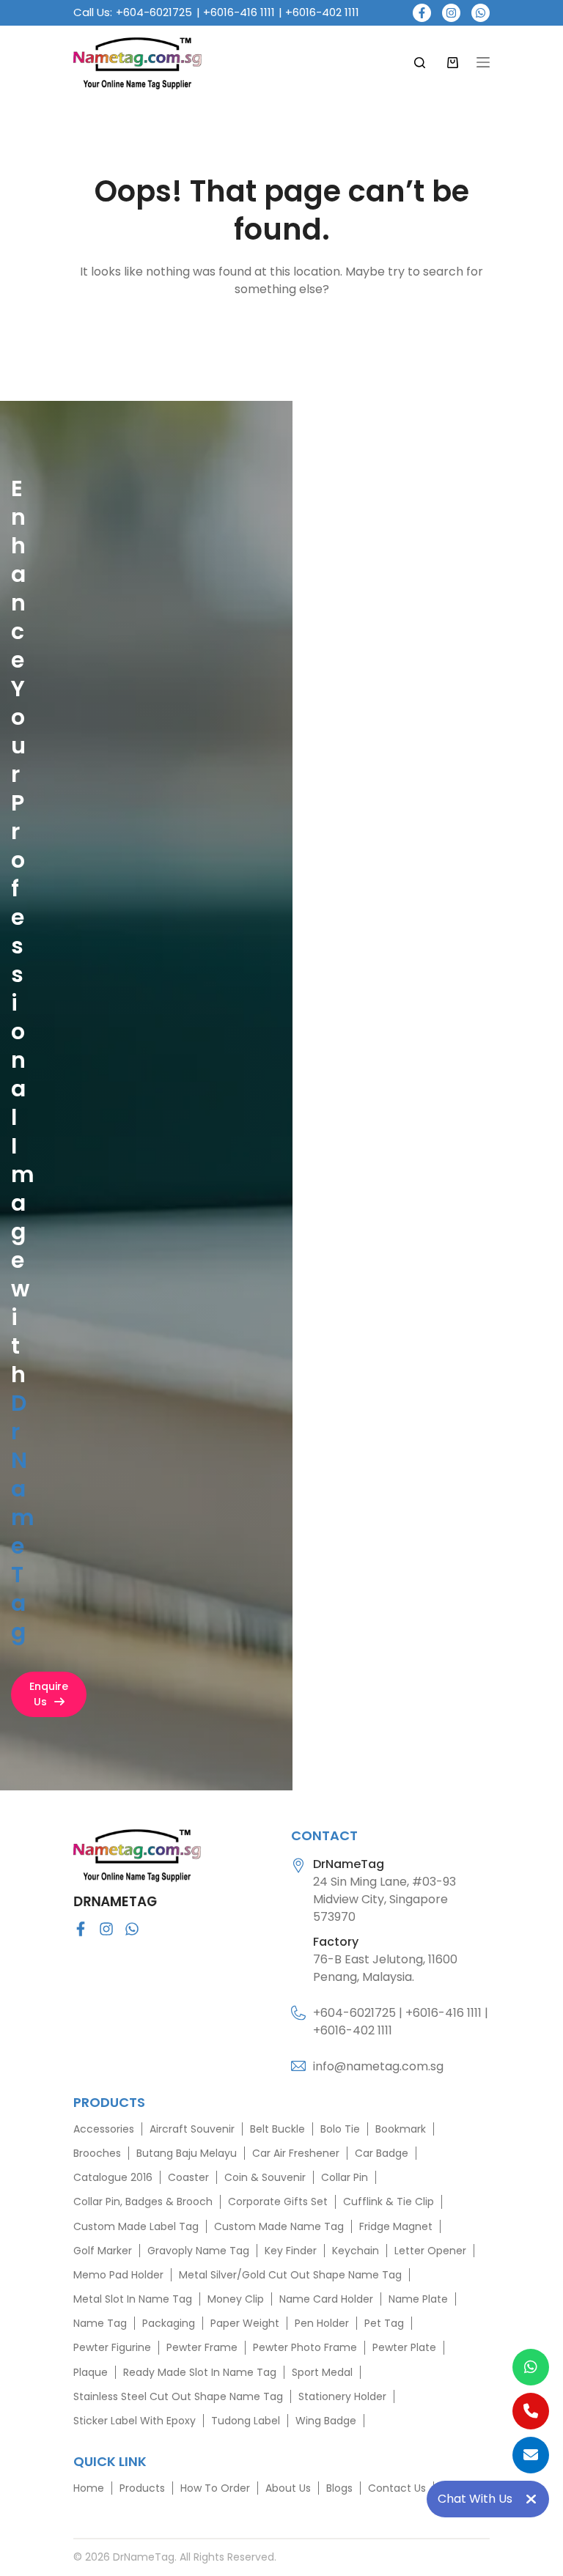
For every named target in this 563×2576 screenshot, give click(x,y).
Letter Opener (430, 2251)
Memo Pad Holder (118, 2275)
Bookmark (401, 2129)
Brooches (97, 2153)
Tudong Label (246, 2421)
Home (89, 2488)
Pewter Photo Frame (305, 2347)
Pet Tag (384, 2323)
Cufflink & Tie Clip (389, 2202)
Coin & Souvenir (265, 2177)
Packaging (169, 2323)
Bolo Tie (340, 2129)
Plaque (91, 2372)
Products (142, 2488)
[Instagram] (451, 13)
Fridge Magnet (396, 2226)
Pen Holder (322, 2323)
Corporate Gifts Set (278, 2202)
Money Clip (236, 2299)
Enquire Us (49, 1694)
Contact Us (397, 2488)
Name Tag (100, 2323)
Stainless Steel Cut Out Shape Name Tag (178, 2396)
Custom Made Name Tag (279, 2226)
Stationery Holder (342, 2396)
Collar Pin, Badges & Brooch (143, 2202)
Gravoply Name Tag (198, 2251)
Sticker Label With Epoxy (135, 2421)
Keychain (356, 2251)
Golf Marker (103, 2251)
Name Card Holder (326, 2299)
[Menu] (483, 62)
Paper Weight (245, 2323)
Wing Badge (326, 2421)
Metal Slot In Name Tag (133, 2299)
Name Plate (418, 2299)
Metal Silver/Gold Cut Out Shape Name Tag (290, 2275)
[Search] (420, 63)
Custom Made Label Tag (136, 2226)
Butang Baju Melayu (187, 2153)
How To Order (215, 2488)
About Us (288, 2488)
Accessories (104, 2129)
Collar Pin (345, 2177)
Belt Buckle (277, 2129)
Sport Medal (322, 2372)
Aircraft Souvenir (192, 2129)
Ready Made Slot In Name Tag (200, 2372)
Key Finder (291, 2251)
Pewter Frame (202, 2347)
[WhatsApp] (481, 13)
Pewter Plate (404, 2347)
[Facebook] (422, 13)
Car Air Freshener (296, 2153)
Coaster (188, 2177)
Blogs (339, 2488)
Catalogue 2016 (113, 2177)
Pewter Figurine (112, 2347)
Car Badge (382, 2153)
